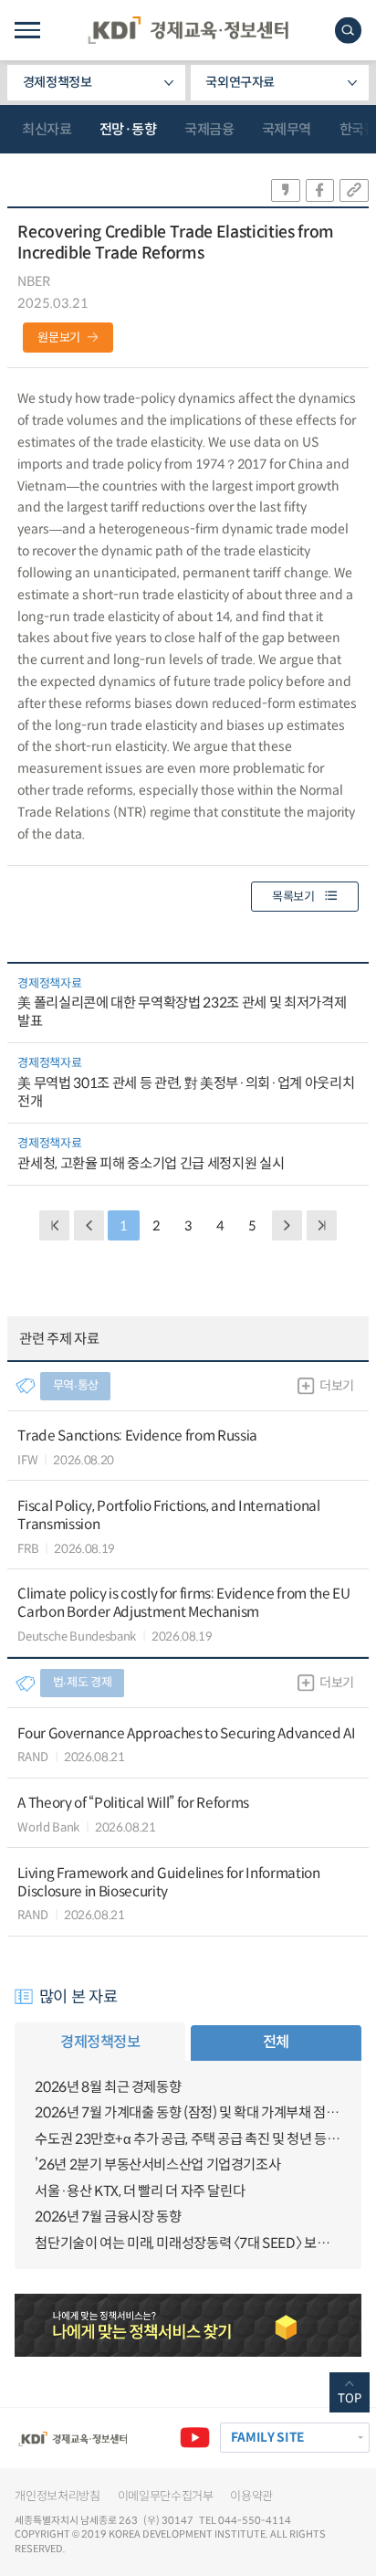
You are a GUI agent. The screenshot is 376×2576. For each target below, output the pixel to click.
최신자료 (47, 129)
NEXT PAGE (322, 1225)
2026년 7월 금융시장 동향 (108, 2217)
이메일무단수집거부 (166, 2496)
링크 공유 (354, 190)
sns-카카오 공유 (286, 190)
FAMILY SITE (267, 2438)
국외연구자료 (240, 82)
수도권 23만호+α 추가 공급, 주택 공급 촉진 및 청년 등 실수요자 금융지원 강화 (188, 2139)
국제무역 (287, 129)
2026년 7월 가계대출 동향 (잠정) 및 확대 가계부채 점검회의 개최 (188, 2112)
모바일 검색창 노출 (348, 31)
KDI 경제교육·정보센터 (188, 30)
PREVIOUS (89, 1225)
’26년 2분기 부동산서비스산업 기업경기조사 (157, 2164)
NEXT (287, 1225)
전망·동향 (128, 129)
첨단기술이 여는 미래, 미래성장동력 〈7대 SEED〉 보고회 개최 (188, 2243)
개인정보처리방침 (57, 2496)
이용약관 (251, 2496)
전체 (276, 2042)
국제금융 (209, 129)
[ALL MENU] (27, 30)
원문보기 (59, 338)
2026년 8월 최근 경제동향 (108, 2087)
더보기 (337, 1386)
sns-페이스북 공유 (320, 190)
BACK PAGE (54, 1225)
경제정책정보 (57, 82)
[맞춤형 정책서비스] (188, 2325)
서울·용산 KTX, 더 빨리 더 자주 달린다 (140, 2191)
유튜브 (195, 2438)
